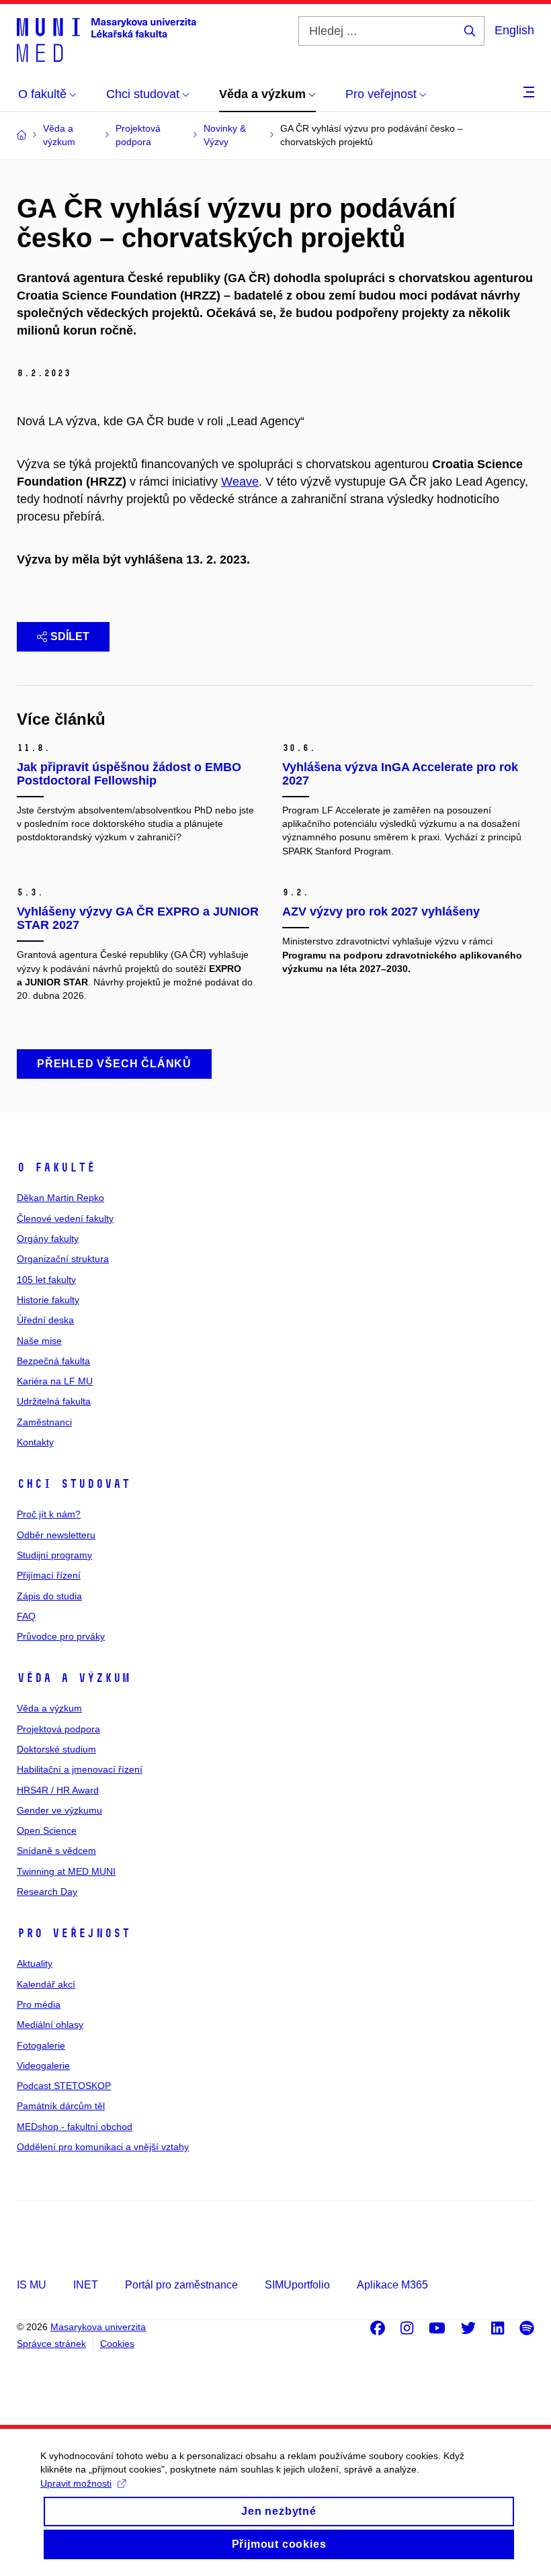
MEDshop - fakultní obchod (75, 2127)
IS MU (32, 2285)
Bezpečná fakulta (53, 1361)
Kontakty (35, 1442)
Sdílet (70, 636)
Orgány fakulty (48, 1239)
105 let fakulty (46, 1280)
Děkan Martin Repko (60, 1198)
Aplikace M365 (392, 2285)
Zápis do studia (49, 1596)
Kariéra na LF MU (55, 1381)
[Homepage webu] (107, 39)
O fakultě (56, 1167)
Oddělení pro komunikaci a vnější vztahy (103, 2147)
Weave (240, 482)
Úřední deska (45, 1320)
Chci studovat (74, 1484)
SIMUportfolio (297, 2285)
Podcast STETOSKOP (64, 2086)
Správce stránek (51, 2344)
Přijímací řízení (49, 1575)
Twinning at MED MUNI (66, 1871)
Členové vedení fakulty (65, 1218)
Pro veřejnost (74, 1933)
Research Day (47, 1892)
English (514, 30)
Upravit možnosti (76, 2483)
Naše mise (39, 1341)
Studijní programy (54, 1555)
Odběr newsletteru (56, 1535)
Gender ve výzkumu (59, 1810)
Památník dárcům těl (61, 2106)
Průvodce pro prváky (61, 1636)
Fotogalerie (41, 2045)
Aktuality (35, 1963)
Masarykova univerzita (98, 2327)
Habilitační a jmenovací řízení (80, 1769)
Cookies (117, 2344)
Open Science (47, 1830)
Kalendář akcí (46, 1984)
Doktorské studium (56, 1749)
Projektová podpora (58, 1729)
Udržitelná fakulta (54, 1401)
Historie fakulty (48, 1300)
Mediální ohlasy (50, 2025)
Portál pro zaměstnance (181, 2285)
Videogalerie (43, 2066)
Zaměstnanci (44, 1422)
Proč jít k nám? (49, 1514)
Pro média (39, 2004)
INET (86, 2285)
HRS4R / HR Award (58, 1790)
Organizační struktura (63, 1259)
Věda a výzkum (74, 1678)
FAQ (26, 1616)
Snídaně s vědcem (56, 1851)
